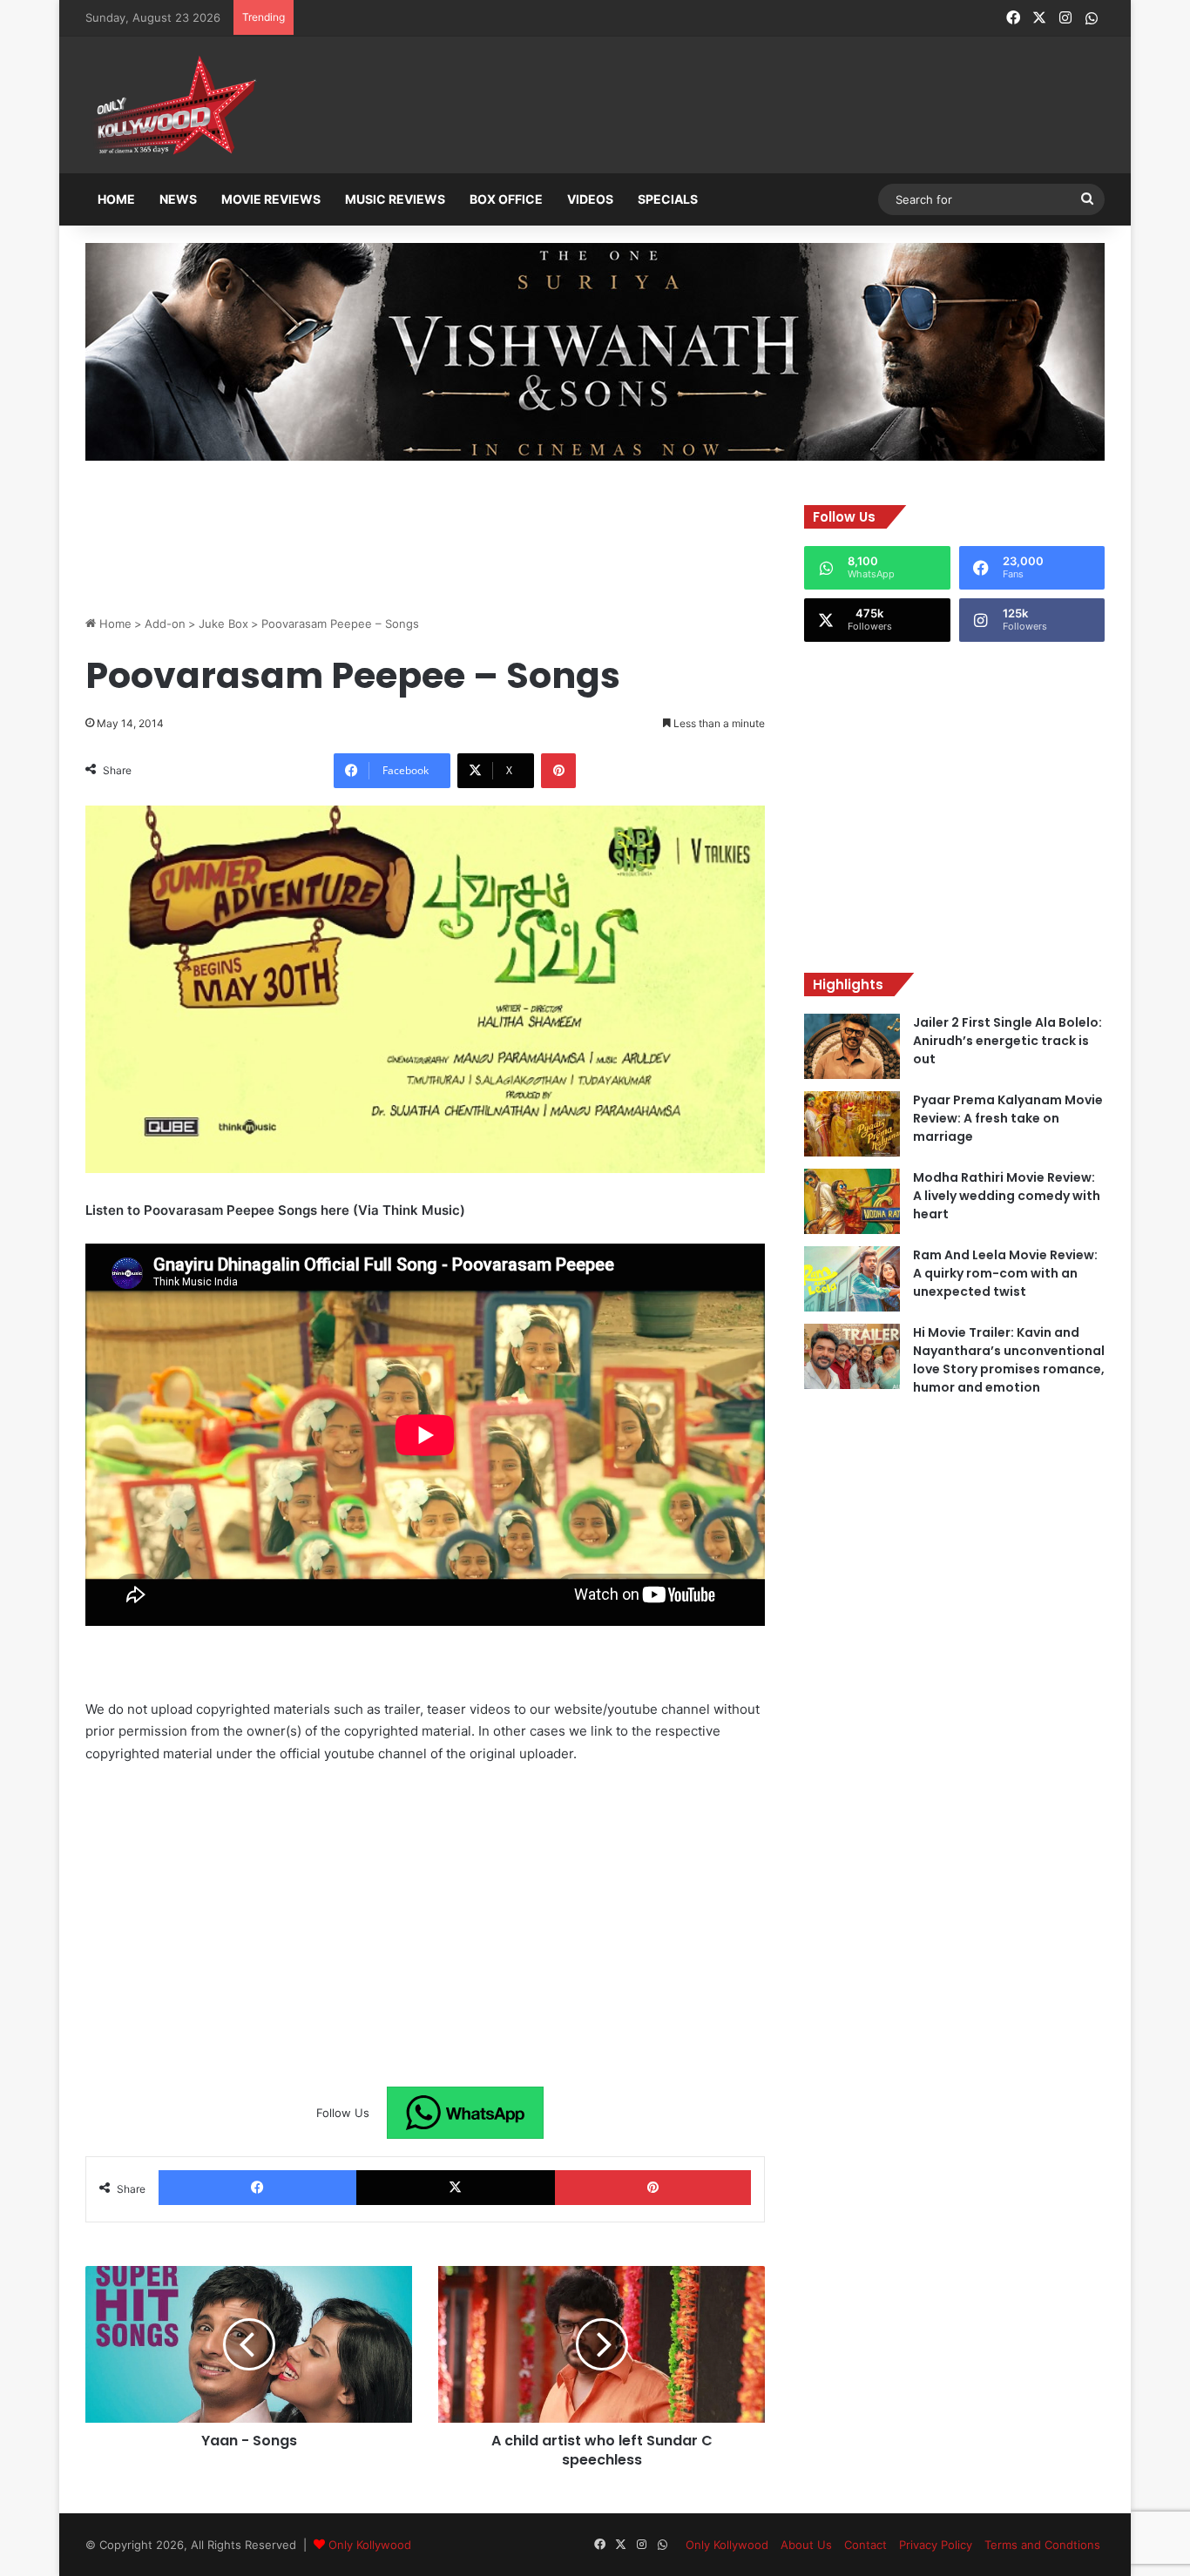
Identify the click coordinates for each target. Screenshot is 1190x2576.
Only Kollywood (370, 2545)
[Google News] (465, 2113)
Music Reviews (395, 199)
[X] (455, 2188)
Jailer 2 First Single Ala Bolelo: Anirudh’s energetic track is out (1007, 1041)
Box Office (506, 199)
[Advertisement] (681, 106)
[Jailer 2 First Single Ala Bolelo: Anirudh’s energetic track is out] (852, 1046)
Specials (668, 199)
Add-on (165, 624)
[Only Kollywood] (172, 105)
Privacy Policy (936, 2545)
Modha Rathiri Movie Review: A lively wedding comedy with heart (1007, 1196)
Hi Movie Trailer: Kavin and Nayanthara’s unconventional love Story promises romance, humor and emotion (1009, 1360)
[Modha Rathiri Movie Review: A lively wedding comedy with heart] (852, 1201)
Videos (590, 199)
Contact (865, 2545)
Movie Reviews (271, 199)
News (178, 199)
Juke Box (223, 624)
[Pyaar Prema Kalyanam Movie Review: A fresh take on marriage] (852, 1124)
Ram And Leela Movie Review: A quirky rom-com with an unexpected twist (1005, 1273)
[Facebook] (257, 2188)
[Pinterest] (558, 771)
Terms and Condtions (1042, 2545)
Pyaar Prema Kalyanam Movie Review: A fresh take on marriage (1008, 1118)
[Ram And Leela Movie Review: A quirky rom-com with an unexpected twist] (852, 1279)
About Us (806, 2545)
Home (116, 199)
